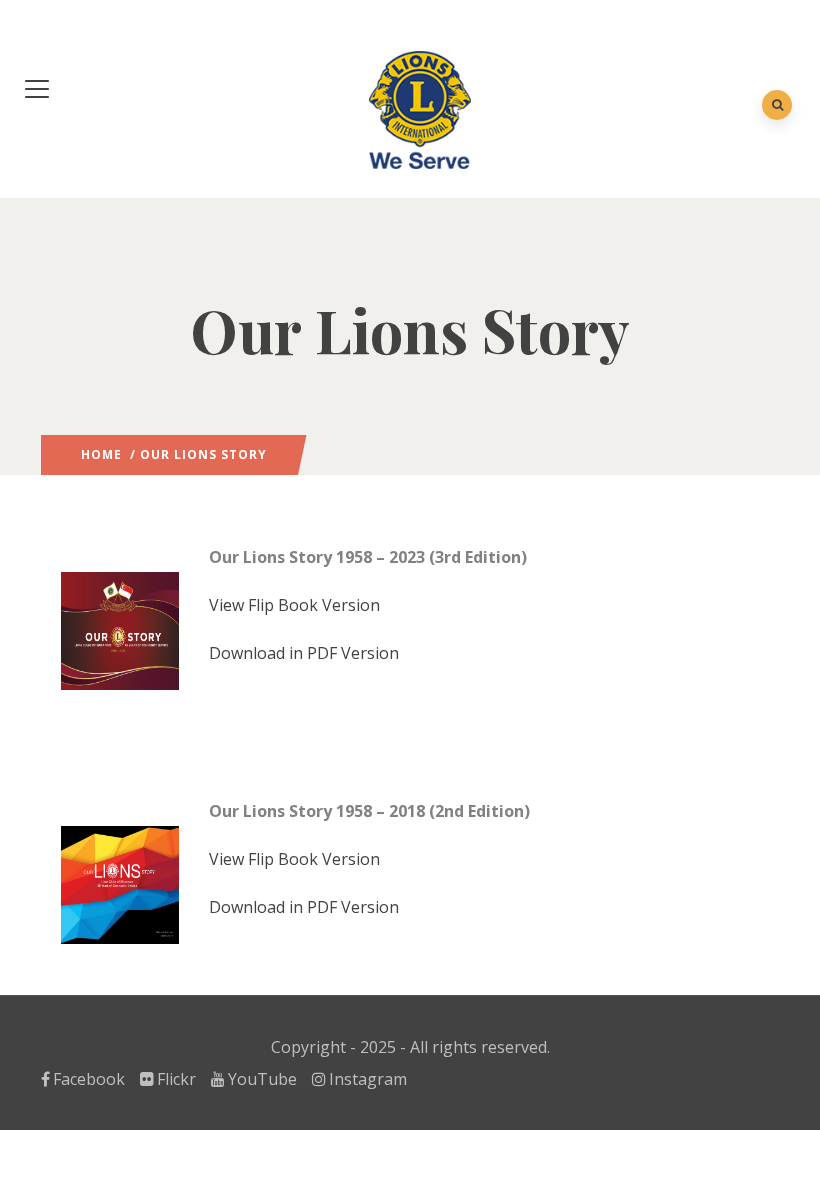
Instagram (368, 1079)
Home (101, 454)
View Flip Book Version (294, 605)
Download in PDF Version (304, 653)
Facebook (89, 1079)
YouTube (262, 1079)
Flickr (176, 1079)
